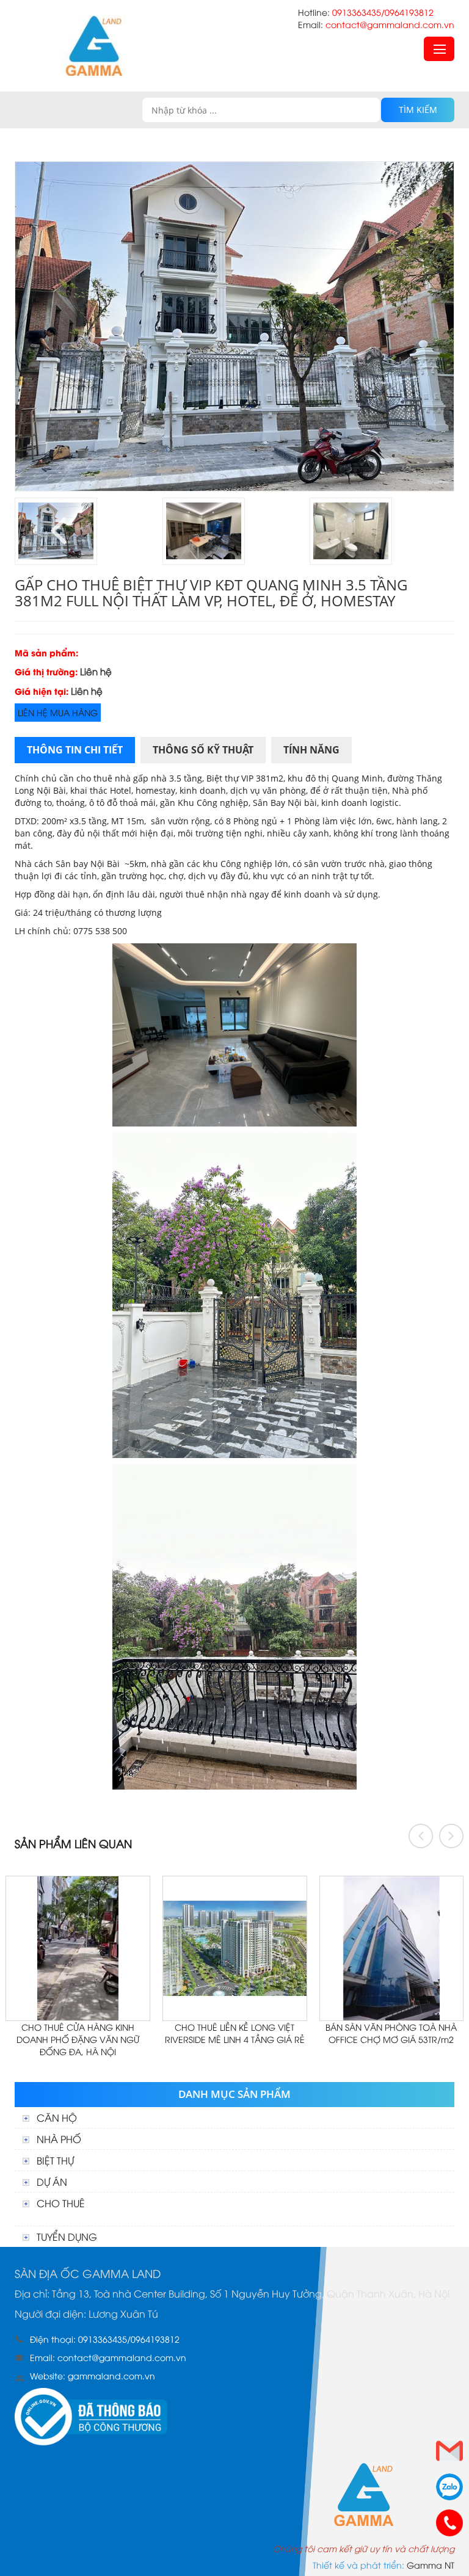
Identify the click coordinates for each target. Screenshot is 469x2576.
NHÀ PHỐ (59, 2139)
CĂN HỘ (57, 2117)
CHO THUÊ (61, 2203)
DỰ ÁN (52, 2182)
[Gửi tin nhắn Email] (449, 2451)
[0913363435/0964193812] (449, 2523)
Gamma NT (431, 2565)
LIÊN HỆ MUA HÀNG (58, 712)
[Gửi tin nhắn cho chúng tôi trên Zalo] (449, 2487)
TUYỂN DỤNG (67, 2237)
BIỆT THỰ (55, 2160)
